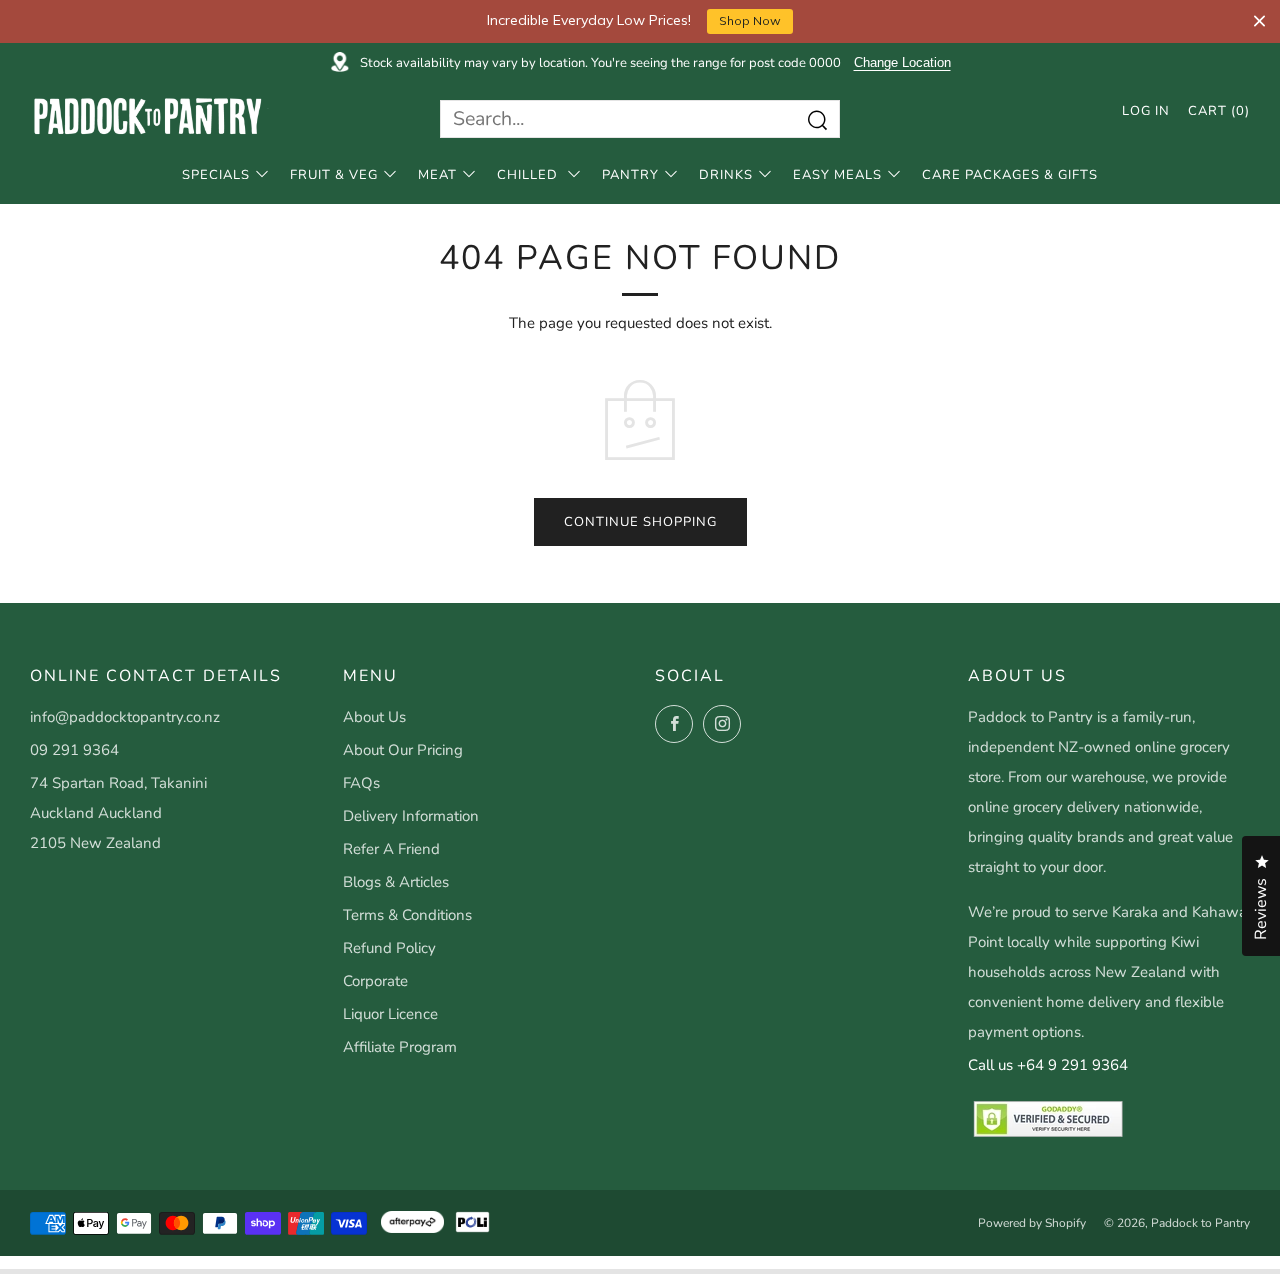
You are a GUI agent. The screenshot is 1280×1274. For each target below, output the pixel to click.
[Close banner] (1259, 21)
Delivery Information (411, 816)
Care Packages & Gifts (1010, 175)
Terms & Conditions (407, 915)
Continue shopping (640, 522)
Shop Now (750, 20)
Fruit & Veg (334, 175)
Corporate (375, 981)
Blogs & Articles (396, 882)
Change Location (902, 63)
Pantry (630, 175)
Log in (1146, 111)
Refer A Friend (391, 849)
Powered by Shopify (1032, 1223)
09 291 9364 (74, 750)
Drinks (726, 175)
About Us (374, 717)
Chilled (529, 175)
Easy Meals (837, 175)
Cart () (1219, 111)
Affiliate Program (400, 1047)
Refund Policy (389, 948)
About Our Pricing (403, 750)
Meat (437, 175)
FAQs (361, 783)
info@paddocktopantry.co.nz (125, 717)
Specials (216, 175)
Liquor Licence (390, 1014)
